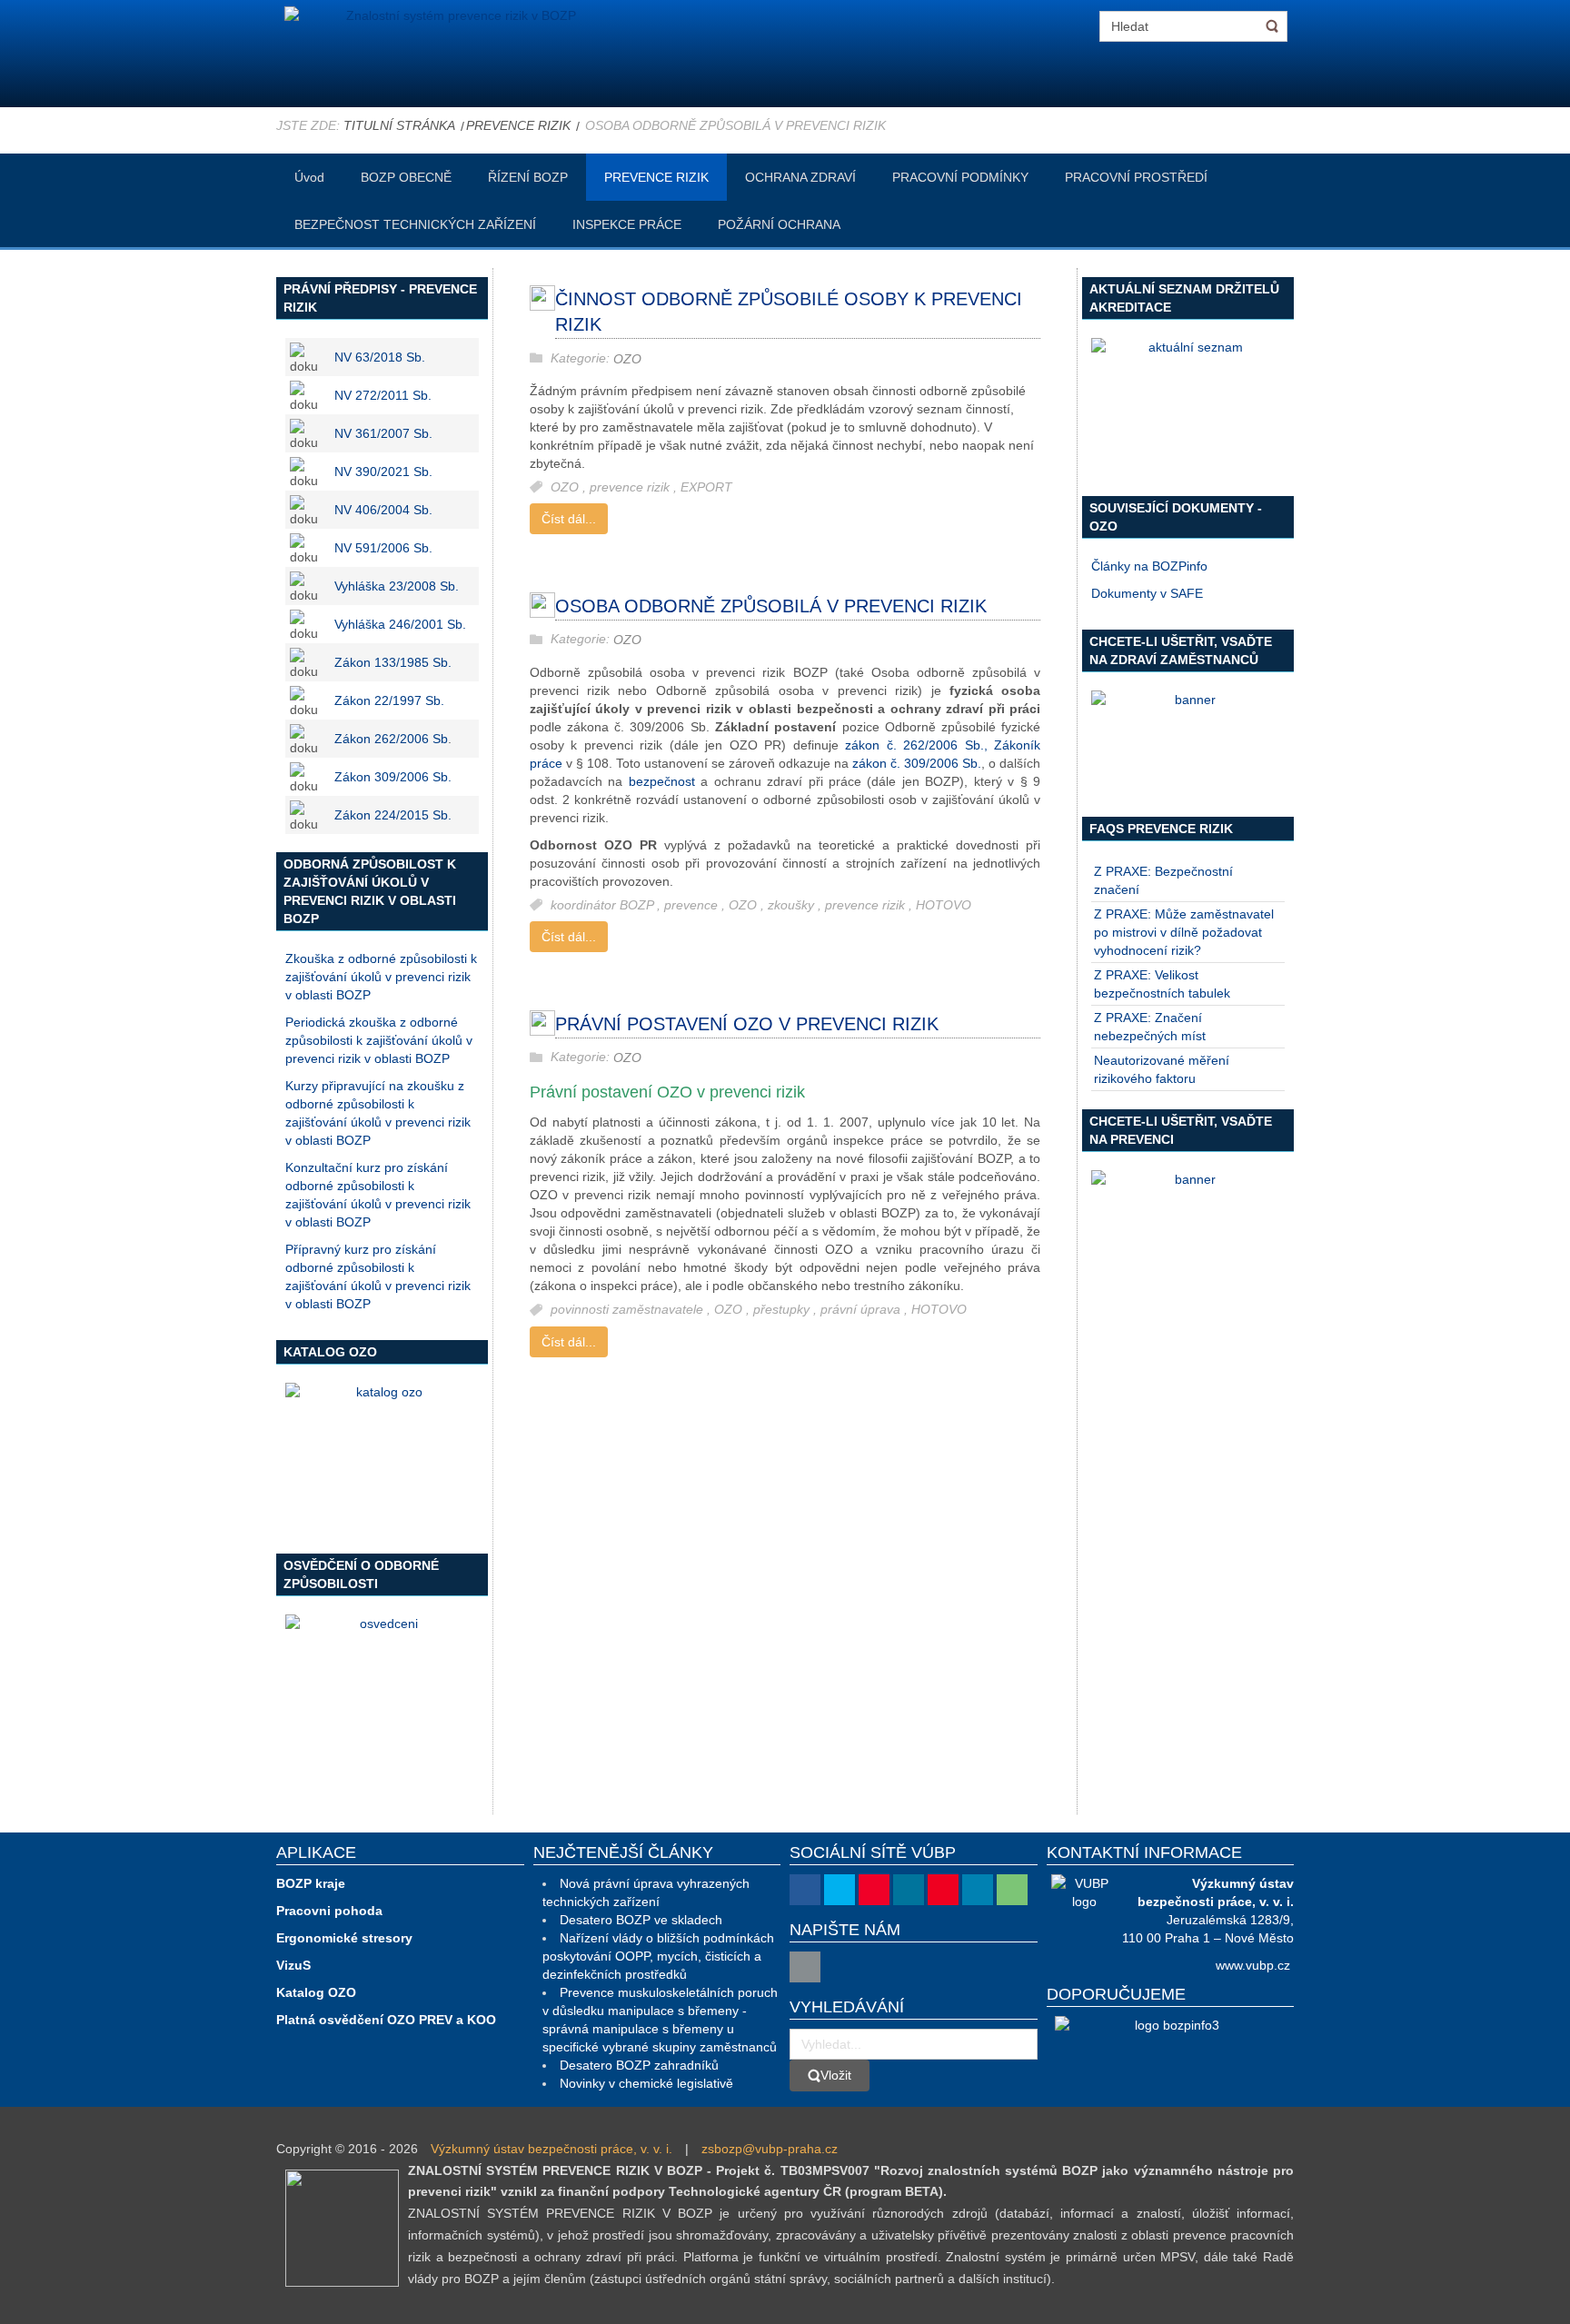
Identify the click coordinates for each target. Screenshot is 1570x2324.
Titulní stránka (399, 125)
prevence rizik (631, 487)
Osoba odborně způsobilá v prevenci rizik (771, 606)
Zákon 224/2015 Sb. (393, 815)
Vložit (836, 2075)
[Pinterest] (943, 1890)
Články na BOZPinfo (1149, 566)
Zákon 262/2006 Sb (391, 739)
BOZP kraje (311, 1883)
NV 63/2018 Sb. (380, 357)
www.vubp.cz (1253, 1965)
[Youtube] (874, 1890)
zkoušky (793, 905)
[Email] (805, 1967)
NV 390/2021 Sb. (383, 472)
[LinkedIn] (978, 1890)
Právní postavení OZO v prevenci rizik (747, 1024)
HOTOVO (944, 905)
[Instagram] (909, 1890)
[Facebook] (805, 1890)
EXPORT (706, 487)
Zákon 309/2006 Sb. (393, 777)
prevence (693, 905)
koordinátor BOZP (604, 905)
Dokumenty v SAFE (1147, 593)
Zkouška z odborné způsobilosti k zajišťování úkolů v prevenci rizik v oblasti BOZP (381, 977)
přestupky (783, 1310)
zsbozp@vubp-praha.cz (770, 2149)
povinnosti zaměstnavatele (629, 1310)
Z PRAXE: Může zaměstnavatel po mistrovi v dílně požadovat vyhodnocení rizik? (1184, 932)
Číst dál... (569, 519)
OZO (627, 359)
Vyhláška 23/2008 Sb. (397, 586)
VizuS (293, 1965)
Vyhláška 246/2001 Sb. (400, 624)
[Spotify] (1012, 1890)
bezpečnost (662, 781)
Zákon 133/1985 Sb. (393, 662)
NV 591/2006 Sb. (383, 548)
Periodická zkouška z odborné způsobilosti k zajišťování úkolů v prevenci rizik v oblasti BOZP (379, 1040)
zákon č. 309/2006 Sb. (917, 763)
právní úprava (862, 1310)
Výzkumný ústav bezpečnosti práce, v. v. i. (551, 2149)
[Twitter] (840, 1890)
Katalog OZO (316, 1992)
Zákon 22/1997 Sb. (389, 700)
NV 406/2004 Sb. (383, 510)
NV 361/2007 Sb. (383, 433)
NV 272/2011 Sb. (383, 395)
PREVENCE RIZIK (518, 125)
